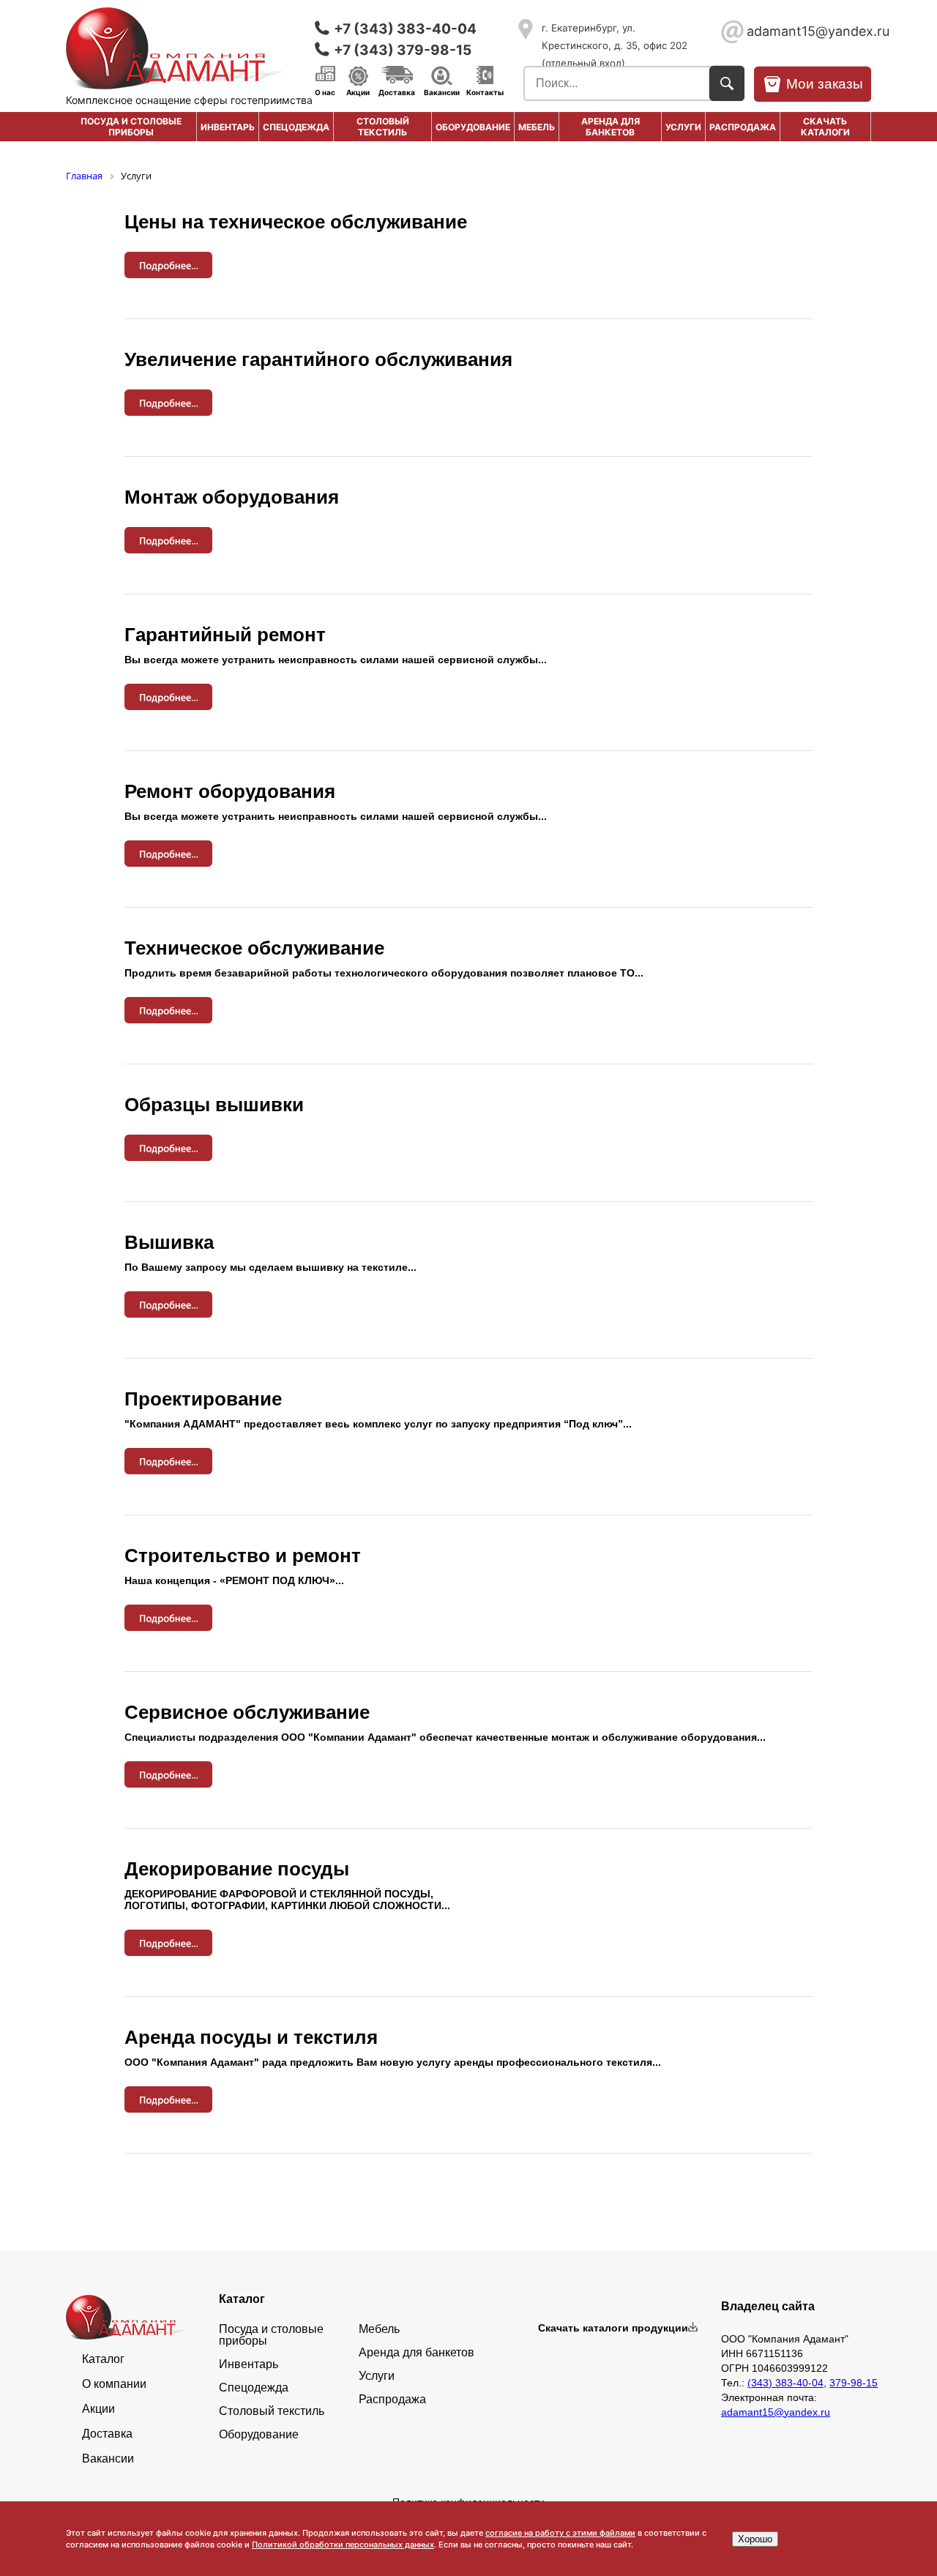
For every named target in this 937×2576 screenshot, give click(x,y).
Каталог (103, 2359)
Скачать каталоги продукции (613, 2328)
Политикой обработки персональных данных (343, 2545)
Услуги (683, 127)
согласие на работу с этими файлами (560, 2533)
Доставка (397, 92)
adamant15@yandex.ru (809, 31)
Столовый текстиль (383, 127)
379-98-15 (854, 2383)
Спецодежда (296, 127)
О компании (114, 2384)
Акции (358, 92)
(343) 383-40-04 (785, 2383)
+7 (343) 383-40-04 (405, 29)
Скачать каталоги (825, 127)
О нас (325, 92)
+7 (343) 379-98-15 (403, 50)
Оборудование (473, 127)
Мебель (537, 127)
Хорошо (755, 2539)
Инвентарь (228, 127)
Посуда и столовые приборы (131, 127)
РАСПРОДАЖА (743, 127)
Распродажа (392, 2400)
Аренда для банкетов (611, 127)
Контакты (485, 92)
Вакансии (442, 92)
